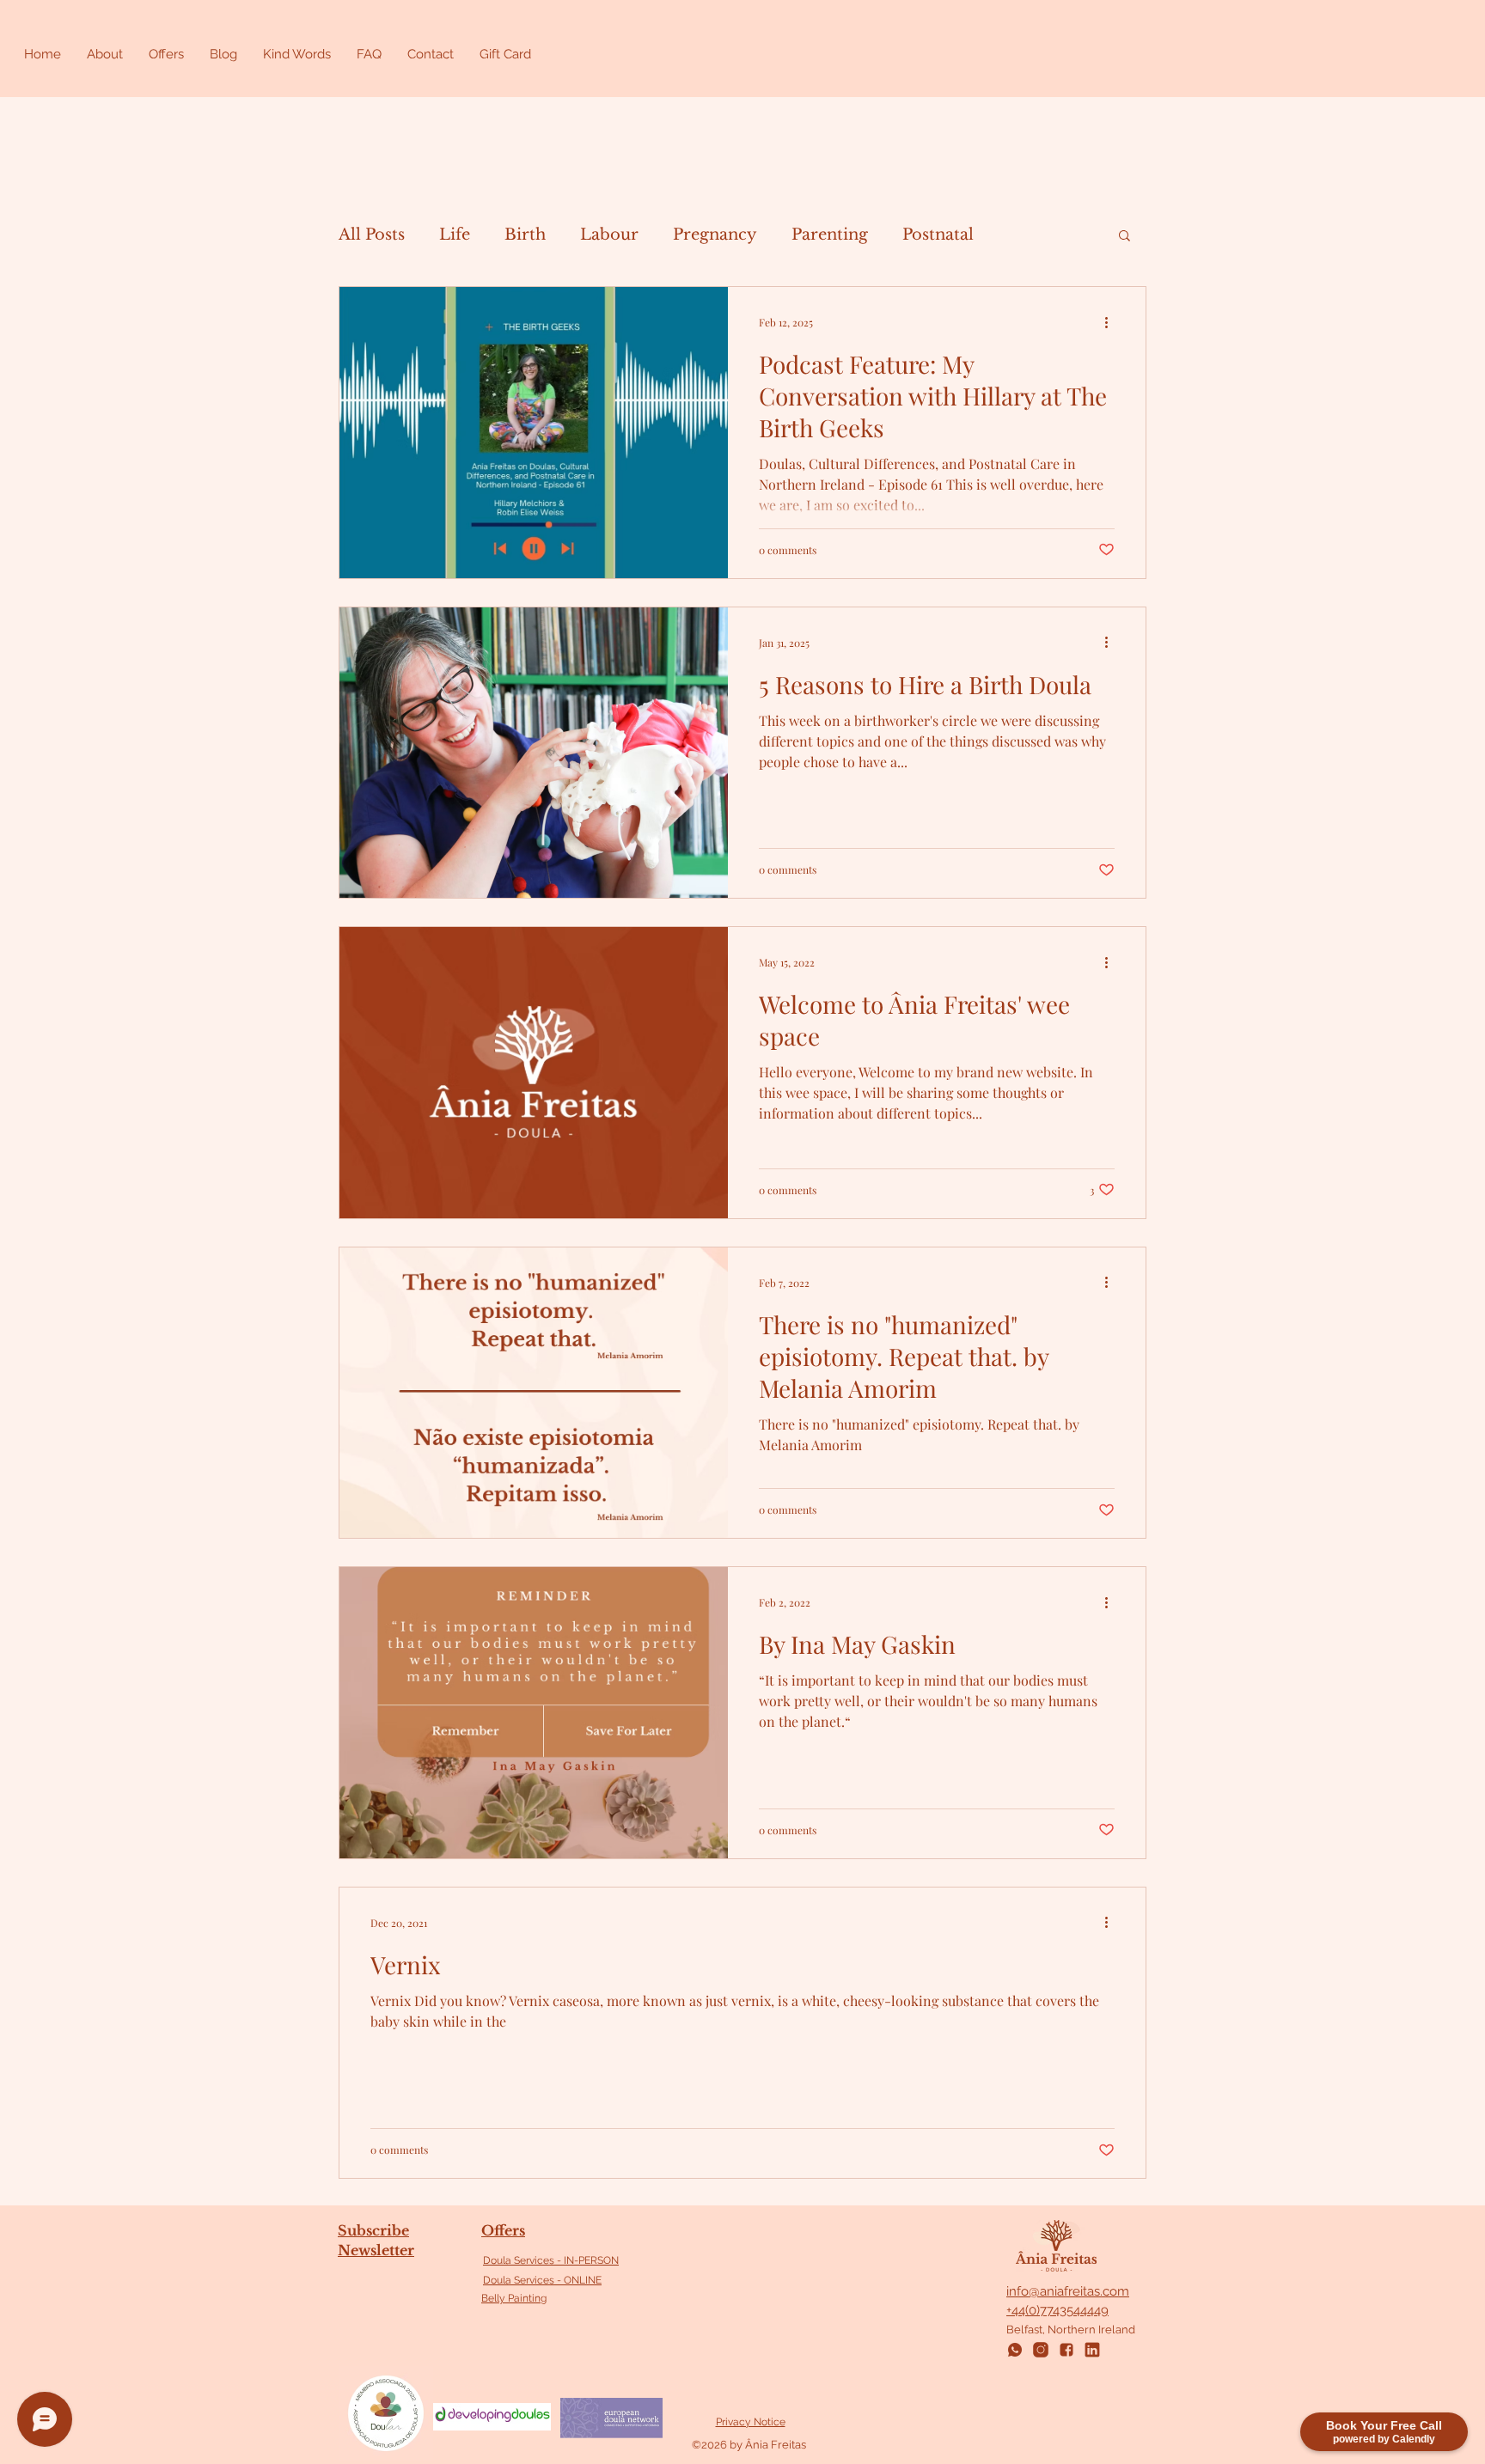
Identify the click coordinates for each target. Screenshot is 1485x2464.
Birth (525, 235)
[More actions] (1112, 322)
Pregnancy (715, 235)
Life (455, 235)
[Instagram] (1041, 2350)
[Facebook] (1066, 2350)
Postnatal (938, 235)
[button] (1124, 237)
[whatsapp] (1015, 2350)
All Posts (372, 235)
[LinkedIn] (1092, 2350)
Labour (609, 235)
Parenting (830, 235)
